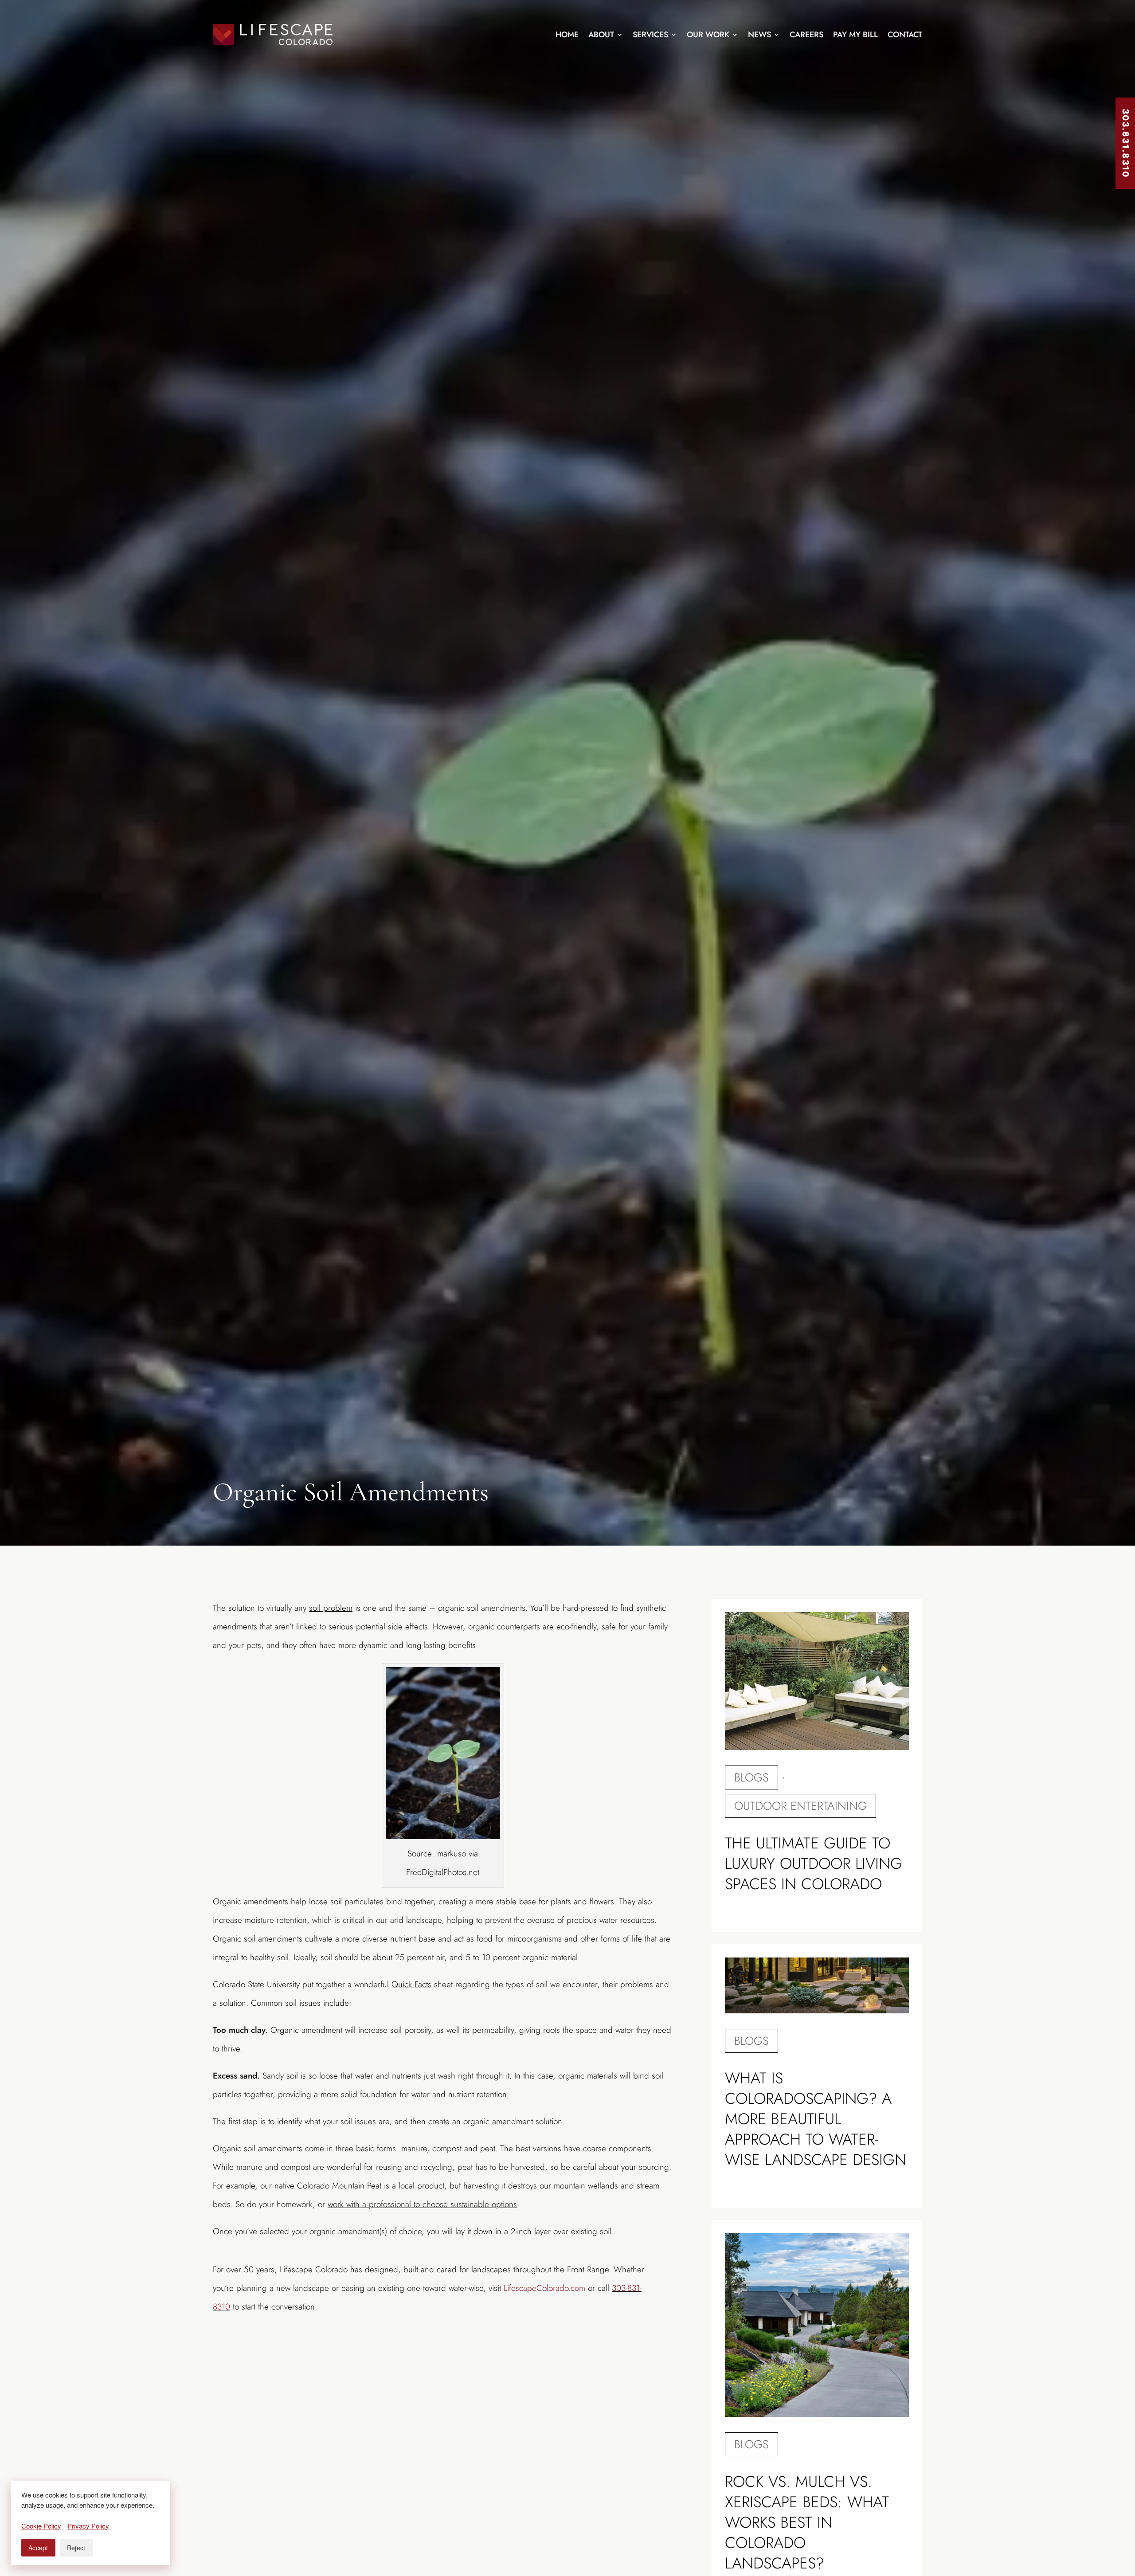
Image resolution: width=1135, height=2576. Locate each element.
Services (650, 35)
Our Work (708, 35)
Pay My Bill (855, 35)
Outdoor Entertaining (800, 1806)
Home (567, 35)
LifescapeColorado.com (544, 2288)
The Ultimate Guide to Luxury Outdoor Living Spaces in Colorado (814, 1863)
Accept (38, 2548)
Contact (905, 35)
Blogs (751, 1777)
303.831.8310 (1125, 143)
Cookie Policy (41, 2526)
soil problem (331, 1608)
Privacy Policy (88, 2526)
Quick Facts (411, 1984)
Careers (806, 35)
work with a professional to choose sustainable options (422, 2204)
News (759, 35)
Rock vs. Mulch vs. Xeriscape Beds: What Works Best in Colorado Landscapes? (807, 2522)
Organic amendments (250, 1901)
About (601, 35)
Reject (76, 2548)
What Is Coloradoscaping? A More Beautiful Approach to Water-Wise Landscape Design (816, 2119)
